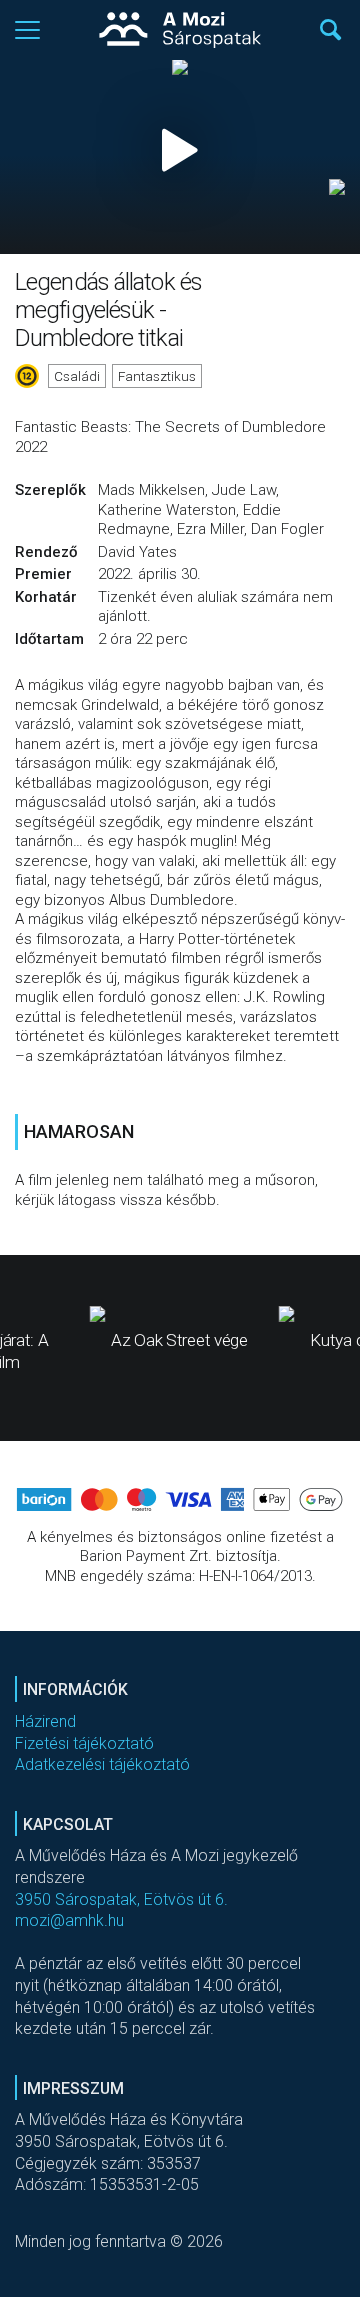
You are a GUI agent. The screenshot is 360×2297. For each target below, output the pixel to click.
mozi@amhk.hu (69, 1920)
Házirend (45, 1721)
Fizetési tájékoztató (84, 1743)
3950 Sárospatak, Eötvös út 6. (121, 1899)
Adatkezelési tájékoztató (102, 1764)
